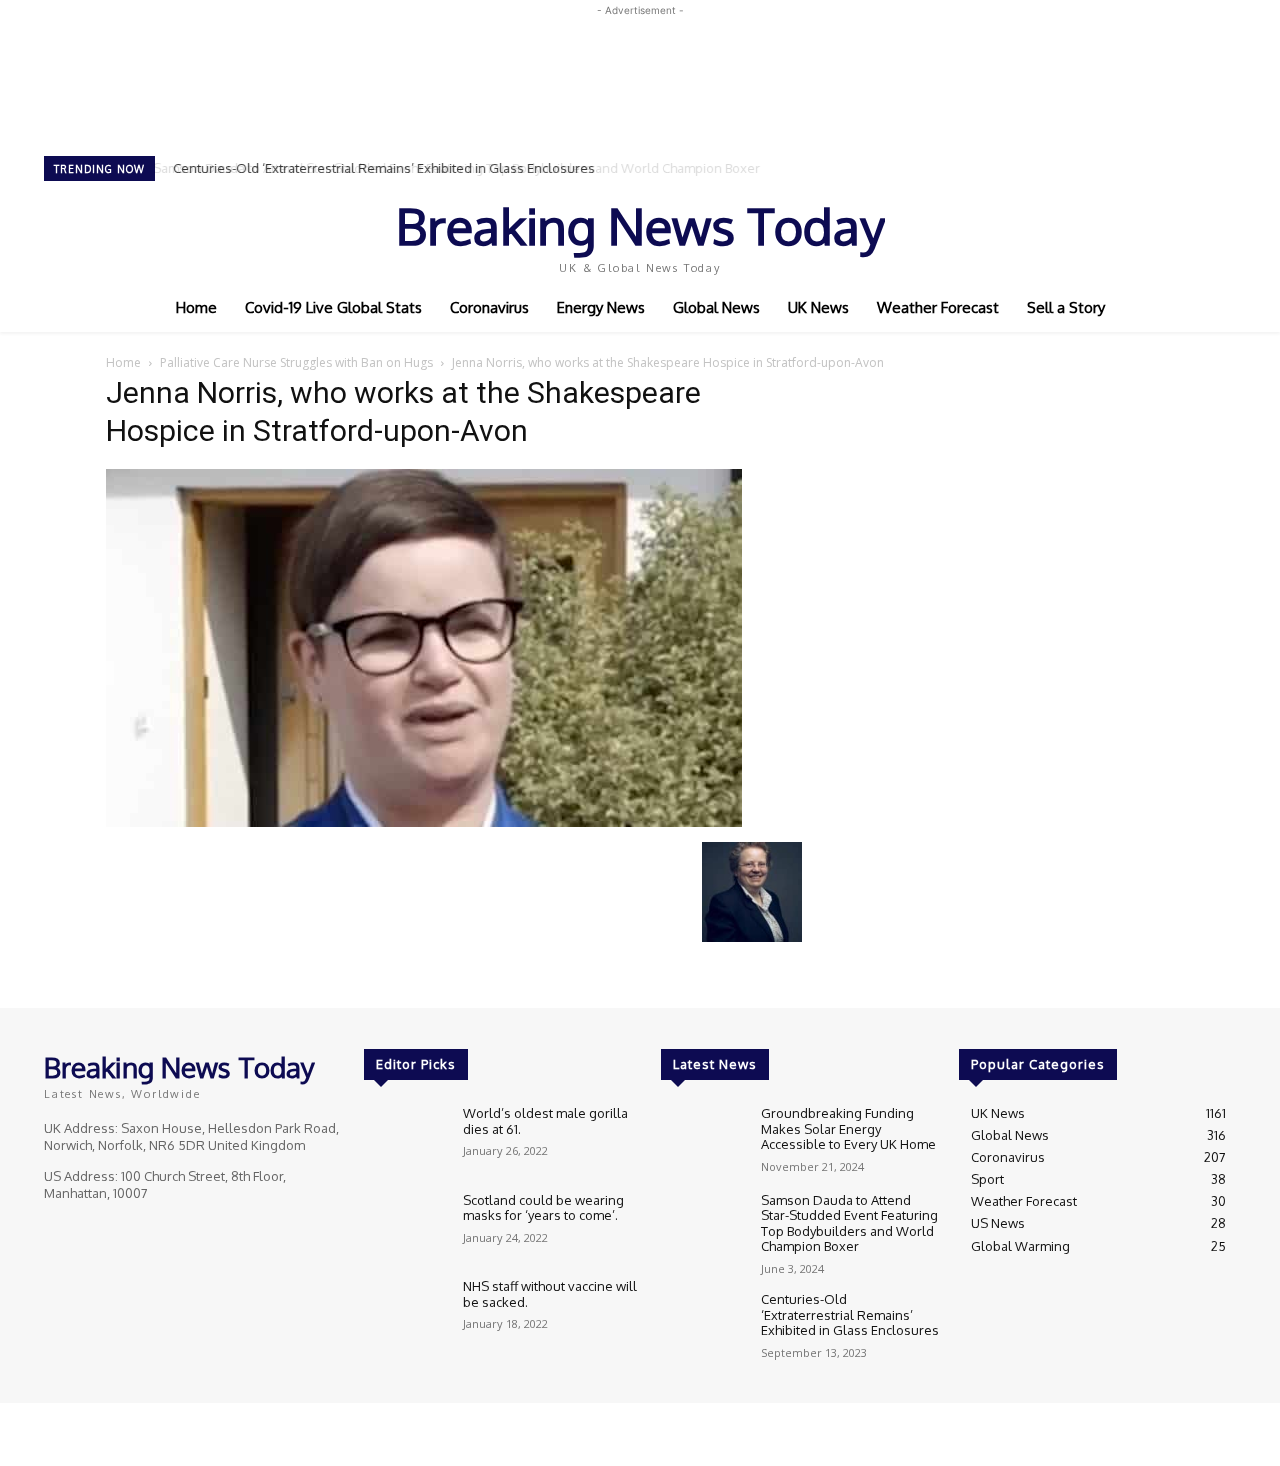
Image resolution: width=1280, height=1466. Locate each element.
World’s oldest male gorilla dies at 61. (545, 1121)
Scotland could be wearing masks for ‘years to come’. (543, 1208)
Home (123, 362)
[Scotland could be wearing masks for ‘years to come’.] (405, 1226)
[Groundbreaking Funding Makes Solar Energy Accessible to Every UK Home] (702, 1139)
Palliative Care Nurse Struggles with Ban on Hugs (296, 362)
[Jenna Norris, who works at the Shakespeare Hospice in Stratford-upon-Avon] (424, 821)
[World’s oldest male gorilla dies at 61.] (405, 1139)
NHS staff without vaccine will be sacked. (550, 1294)
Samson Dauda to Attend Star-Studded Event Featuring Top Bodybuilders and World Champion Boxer (849, 1223)
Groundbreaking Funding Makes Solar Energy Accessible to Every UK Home (850, 1128)
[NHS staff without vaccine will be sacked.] (405, 1312)
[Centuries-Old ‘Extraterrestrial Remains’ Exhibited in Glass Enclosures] (702, 1325)
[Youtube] (1164, 233)
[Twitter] (1136, 233)
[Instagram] (1108, 233)
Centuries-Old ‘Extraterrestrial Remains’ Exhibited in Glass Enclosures (381, 168)
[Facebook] (1080, 233)
